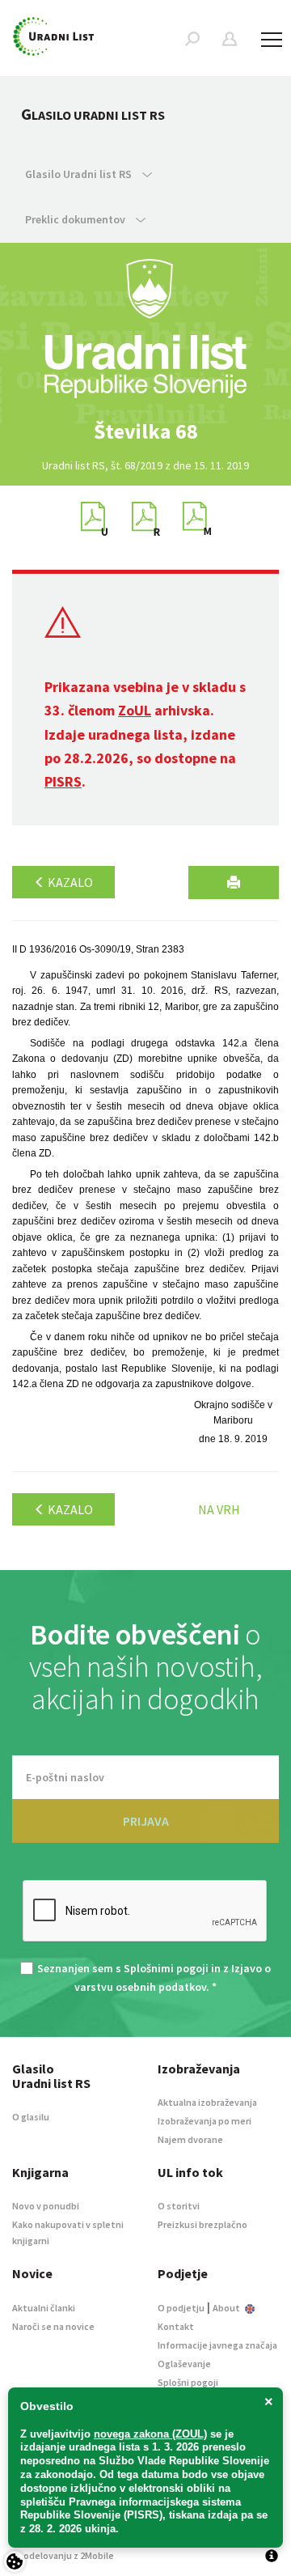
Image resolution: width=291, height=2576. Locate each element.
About (227, 2308)
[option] (145, 431)
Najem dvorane (190, 2139)
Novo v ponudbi (46, 2206)
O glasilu (31, 2117)
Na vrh (219, 1509)
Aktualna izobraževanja (207, 2102)
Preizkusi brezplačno (202, 2224)
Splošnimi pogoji (166, 1968)
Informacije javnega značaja (217, 2345)
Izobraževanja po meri (205, 2121)
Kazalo (69, 882)
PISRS (63, 781)
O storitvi (179, 2206)
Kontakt (176, 2326)
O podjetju (181, 2308)
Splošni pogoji (188, 2382)
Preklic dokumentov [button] (76, 219)
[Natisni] (234, 883)
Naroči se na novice (53, 2326)
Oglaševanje (184, 2364)
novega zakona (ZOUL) (150, 2434)
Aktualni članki (44, 2308)
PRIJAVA (146, 1821)
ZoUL (135, 710)
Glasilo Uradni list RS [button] (80, 174)
